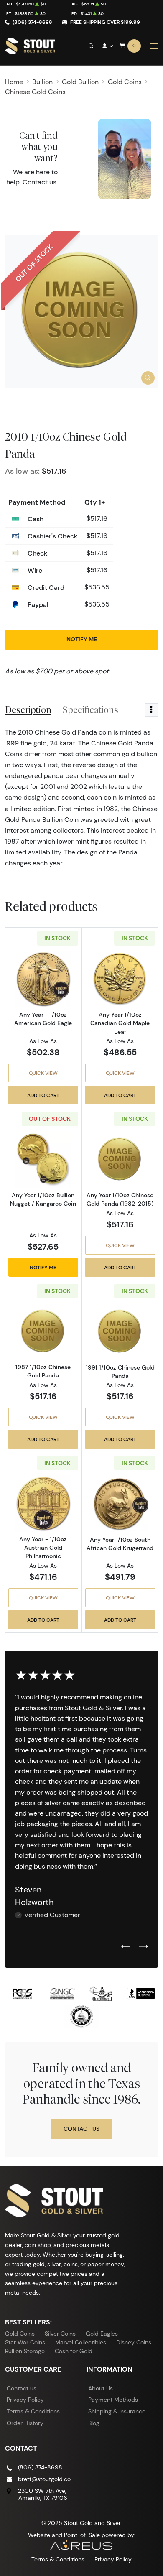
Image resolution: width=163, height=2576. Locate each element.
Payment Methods (113, 2400)
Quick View (43, 1073)
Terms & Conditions (33, 2411)
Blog (94, 2423)
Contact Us (81, 2129)
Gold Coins (20, 2334)
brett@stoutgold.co (44, 2479)
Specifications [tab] (90, 710)
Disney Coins (134, 2342)
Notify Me (82, 639)
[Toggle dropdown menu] (151, 710)
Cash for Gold (74, 2351)
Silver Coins (60, 2334)
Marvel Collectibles (81, 2342)
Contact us (39, 182)
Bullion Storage (25, 2351)
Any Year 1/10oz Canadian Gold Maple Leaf (120, 1023)
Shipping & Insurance (117, 2411)
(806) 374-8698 (32, 22)
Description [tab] (28, 710)
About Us (101, 2388)
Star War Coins (25, 2342)
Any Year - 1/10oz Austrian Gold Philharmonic (43, 1548)
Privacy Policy (25, 2400)
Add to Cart (43, 1095)
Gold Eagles (102, 2334)
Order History (25, 2423)
